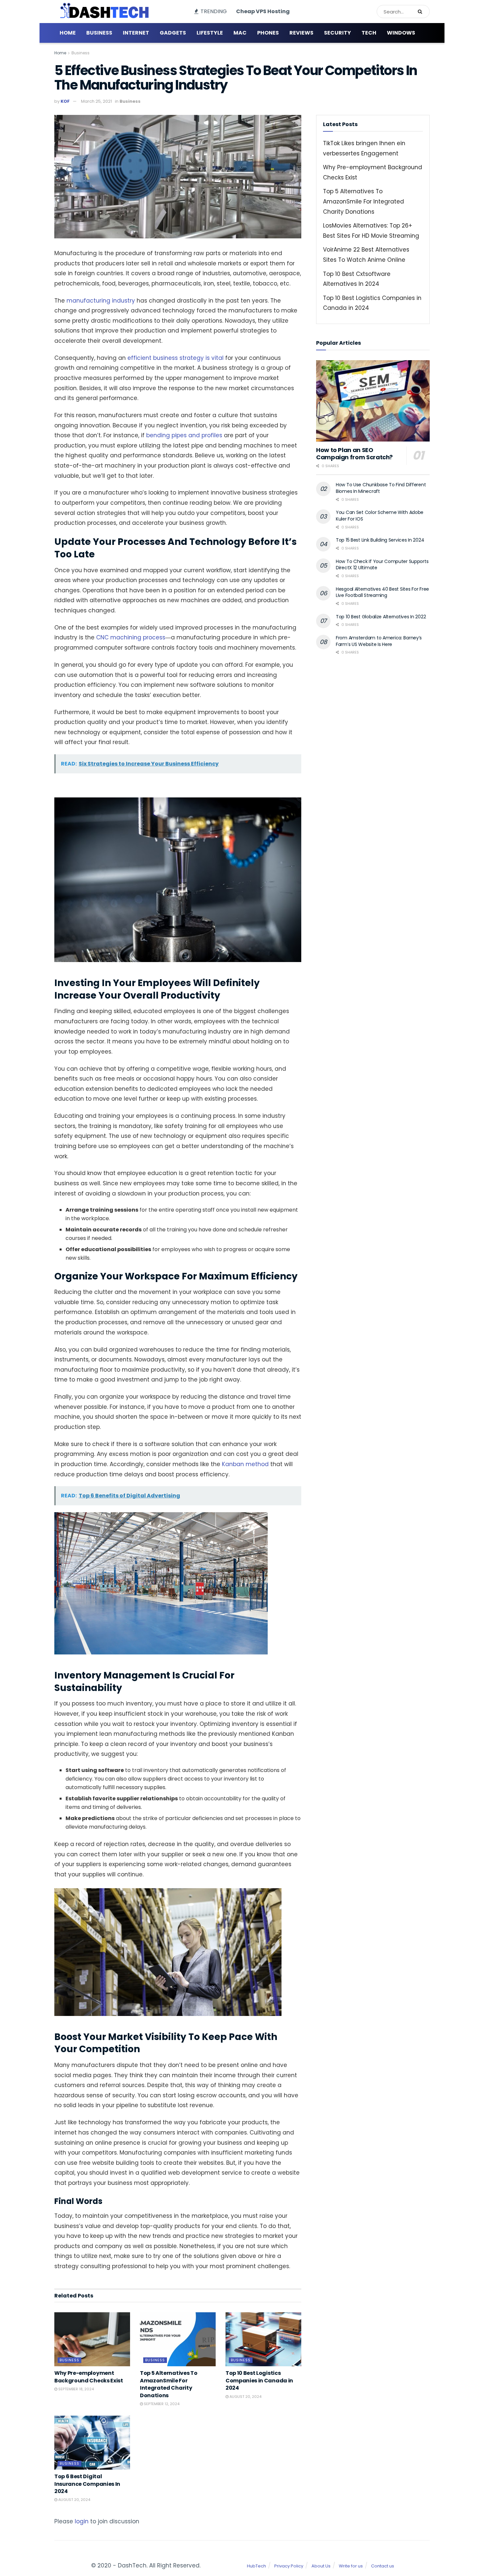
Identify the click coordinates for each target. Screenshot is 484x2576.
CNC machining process (131, 637)
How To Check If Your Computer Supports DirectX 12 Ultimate (382, 565)
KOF (65, 101)
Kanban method (245, 1464)
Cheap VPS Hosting (263, 11)
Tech (369, 33)
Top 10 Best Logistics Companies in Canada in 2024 (259, 2380)
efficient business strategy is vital (175, 358)
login (82, 2521)
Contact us (383, 2566)
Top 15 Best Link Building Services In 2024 (380, 540)
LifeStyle (210, 33)
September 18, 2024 (76, 2389)
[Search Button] (422, 12)
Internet (136, 33)
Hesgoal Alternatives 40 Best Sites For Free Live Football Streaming (382, 592)
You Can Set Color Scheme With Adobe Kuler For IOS (380, 516)
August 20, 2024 (245, 2397)
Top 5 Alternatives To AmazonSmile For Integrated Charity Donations (169, 2384)
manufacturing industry (101, 301)
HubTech (256, 2566)
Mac (240, 33)
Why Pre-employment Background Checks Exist (89, 2377)
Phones (268, 33)
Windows (401, 33)
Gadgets (173, 33)
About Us (321, 2566)
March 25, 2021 (96, 101)
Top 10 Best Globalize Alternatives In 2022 (381, 617)
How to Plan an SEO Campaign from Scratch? (354, 454)
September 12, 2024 (161, 2404)
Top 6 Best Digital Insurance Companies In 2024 (87, 2484)
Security (337, 33)
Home (68, 33)
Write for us (351, 2566)
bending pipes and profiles (184, 435)
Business (99, 33)
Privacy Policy (289, 2566)
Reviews (301, 33)
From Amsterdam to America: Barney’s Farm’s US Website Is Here (379, 641)
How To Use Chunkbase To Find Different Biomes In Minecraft (381, 488)
